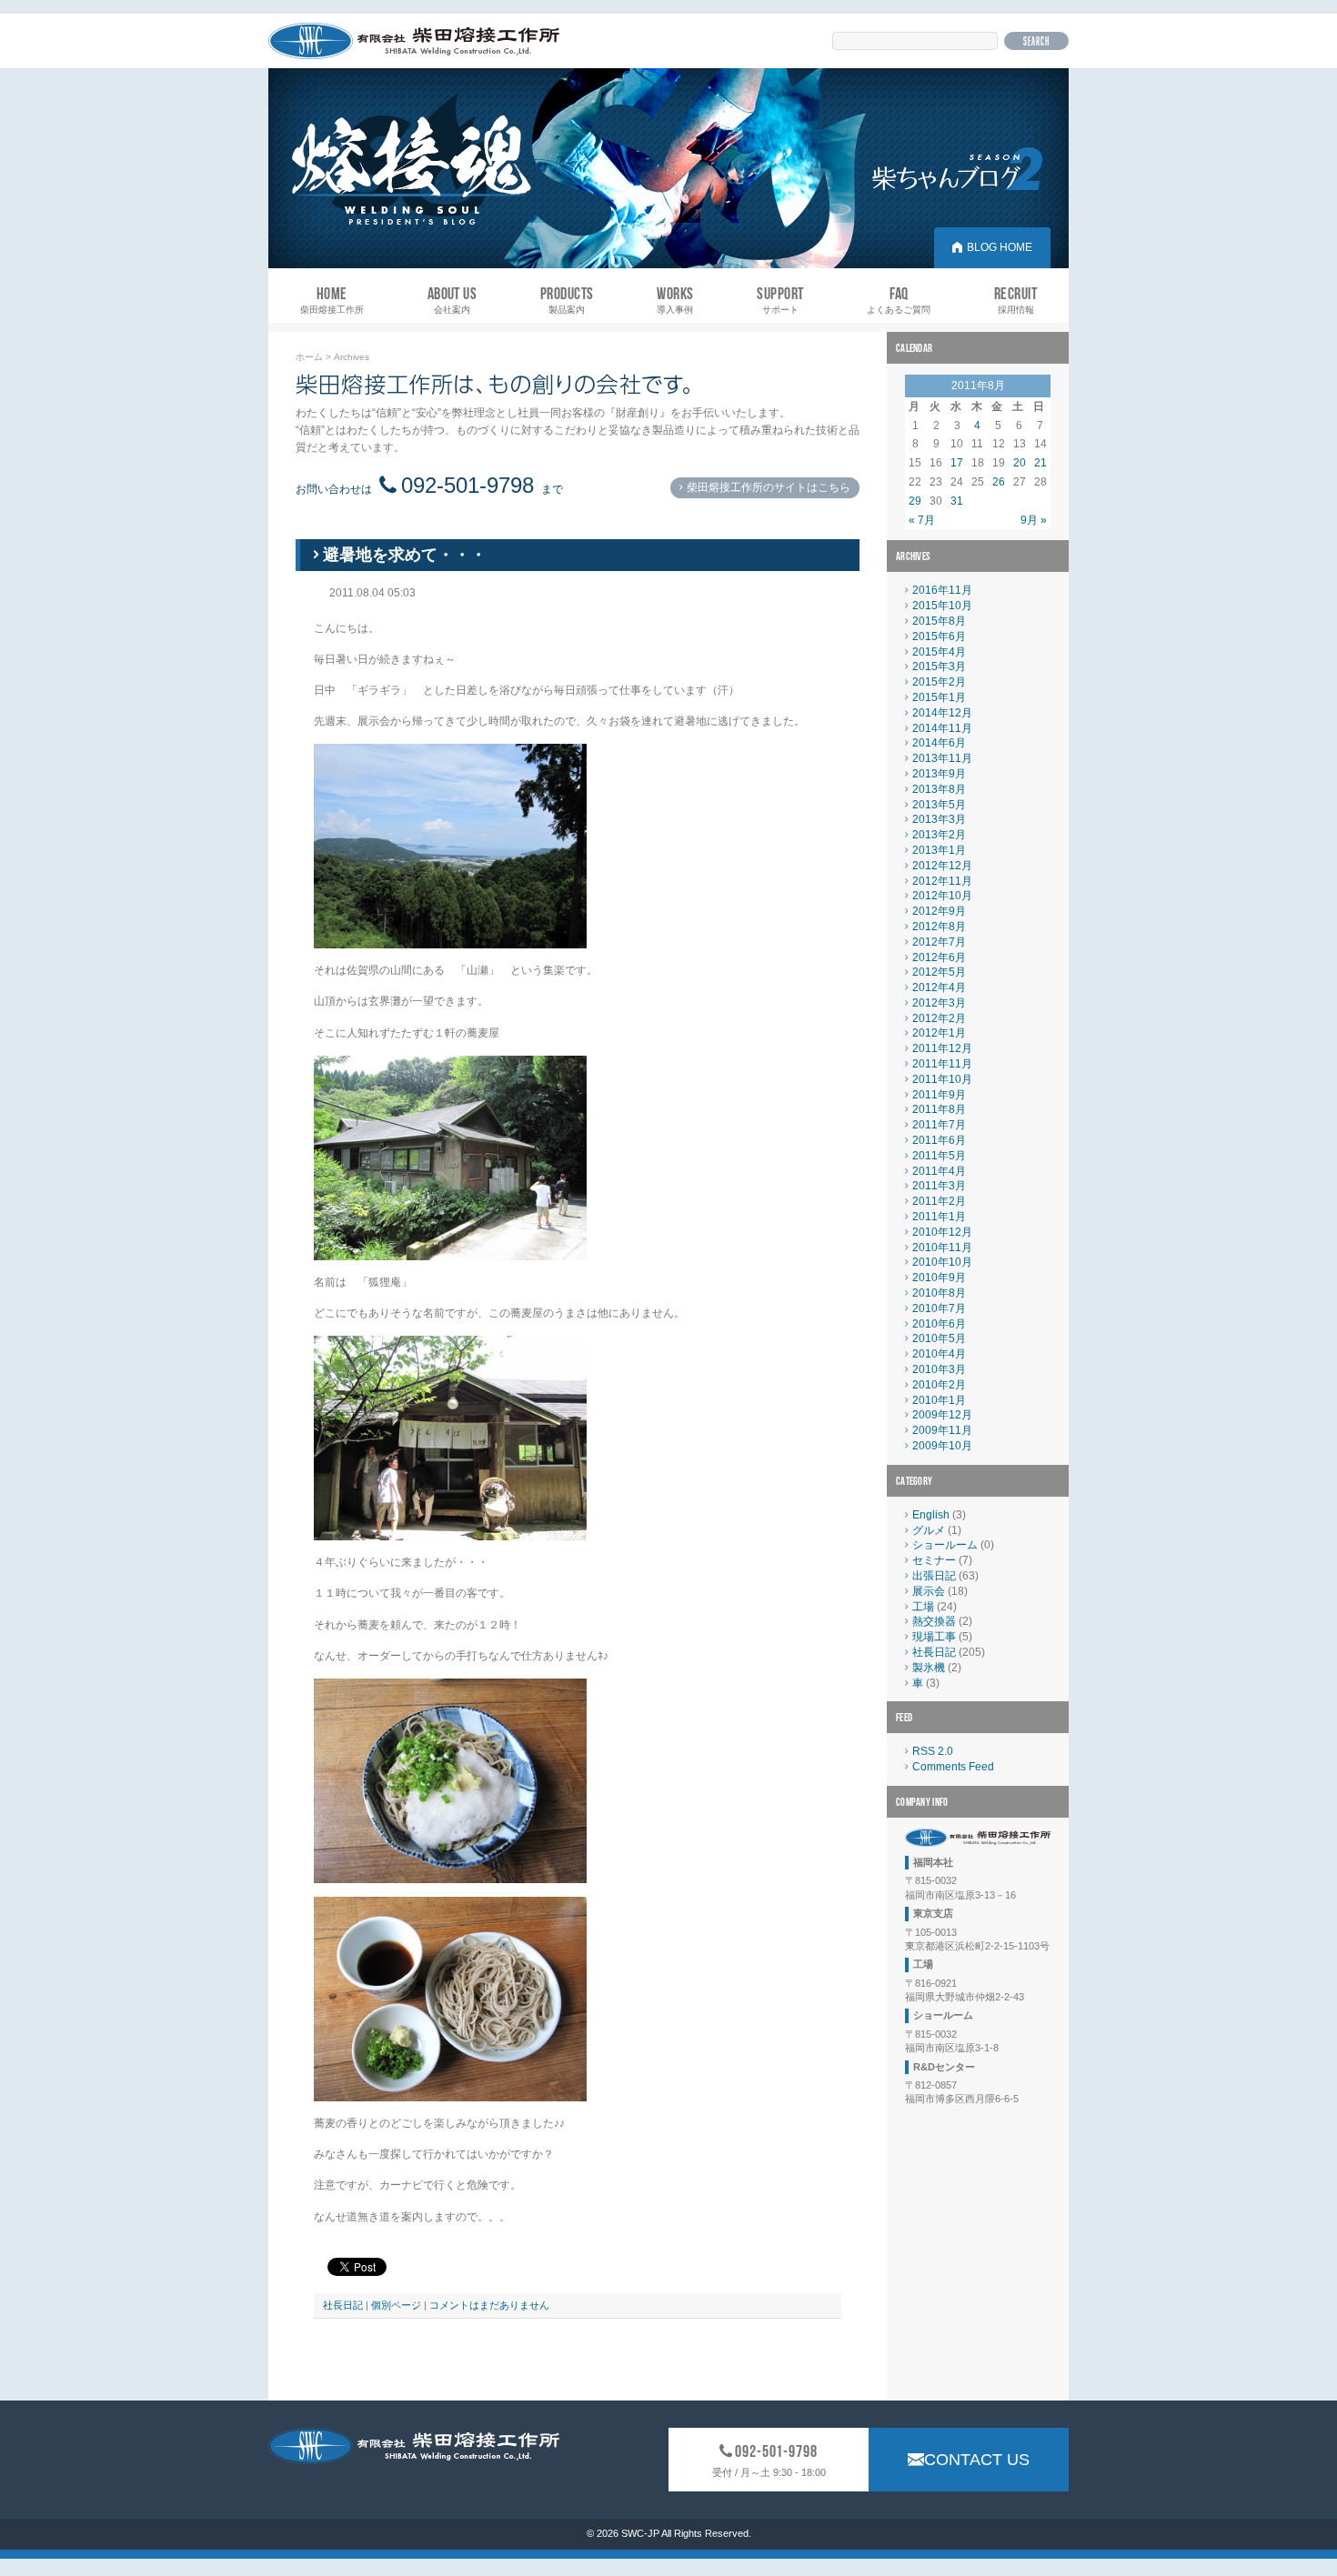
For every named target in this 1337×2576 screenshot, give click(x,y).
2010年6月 (939, 1324)
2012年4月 (939, 987)
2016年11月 (942, 590)
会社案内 (452, 300)
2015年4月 (939, 652)
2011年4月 (939, 1171)
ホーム (309, 357)
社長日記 (343, 2305)
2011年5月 (939, 1156)
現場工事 (934, 1637)
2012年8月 (939, 927)
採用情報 (1015, 300)
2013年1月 (939, 850)
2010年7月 (939, 1308)
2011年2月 (939, 1201)
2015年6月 (939, 636)
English (931, 1515)
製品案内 (567, 300)
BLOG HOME (1000, 247)
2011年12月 (942, 1048)
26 (999, 482)
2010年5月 (939, 1338)
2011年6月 (939, 1140)
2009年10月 (942, 1446)
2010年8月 (939, 1293)
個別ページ (396, 2305)
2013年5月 (939, 805)
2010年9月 (939, 1278)
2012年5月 (939, 972)
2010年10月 (942, 1262)
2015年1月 (939, 697)
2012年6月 (939, 957)
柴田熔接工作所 (332, 300)
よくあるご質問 (899, 300)
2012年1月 (939, 1033)
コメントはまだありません (489, 2305)
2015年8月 (939, 621)
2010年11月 (942, 1248)
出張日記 (934, 1576)
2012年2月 (939, 1018)
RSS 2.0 (933, 1751)
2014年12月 (942, 713)
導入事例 (675, 300)
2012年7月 (939, 942)
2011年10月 (942, 1079)
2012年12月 (942, 866)
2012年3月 (939, 1003)
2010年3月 (939, 1369)
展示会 (929, 1591)
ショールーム (945, 1545)
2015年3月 (939, 667)
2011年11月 (942, 1064)
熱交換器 (934, 1621)
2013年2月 (939, 835)
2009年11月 (942, 1430)
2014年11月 (942, 728)
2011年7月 (939, 1125)
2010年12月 (942, 1232)
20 (1020, 463)
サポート (780, 300)
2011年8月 (939, 1109)
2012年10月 (942, 896)
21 (1040, 463)
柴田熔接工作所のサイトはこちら (769, 487)
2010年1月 (939, 1400)
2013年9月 (939, 774)
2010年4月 (939, 1354)
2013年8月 (939, 789)
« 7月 (922, 520)
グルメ (929, 1530)
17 (957, 463)
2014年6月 (939, 743)
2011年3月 (939, 1186)
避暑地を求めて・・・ (405, 555)
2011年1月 (939, 1217)
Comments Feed (953, 1767)
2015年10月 (942, 606)
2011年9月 (939, 1095)
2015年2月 (939, 682)
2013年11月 (942, 758)
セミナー (934, 1560)
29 (915, 501)
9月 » (1034, 520)
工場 (923, 1607)
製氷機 (929, 1668)
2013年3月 (939, 819)
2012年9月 (939, 911)
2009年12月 (942, 1415)
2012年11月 (942, 881)
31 (957, 501)
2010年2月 (939, 1385)
